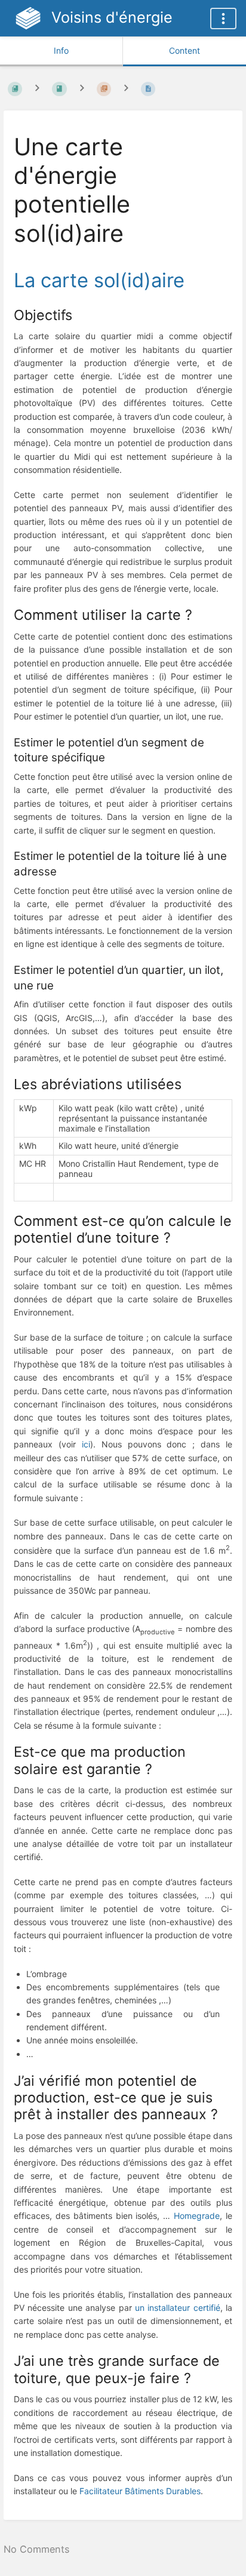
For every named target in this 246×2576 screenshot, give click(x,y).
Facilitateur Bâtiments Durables (140, 2491)
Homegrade (197, 2216)
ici (86, 1444)
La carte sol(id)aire (99, 280)
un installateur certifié (178, 2308)
